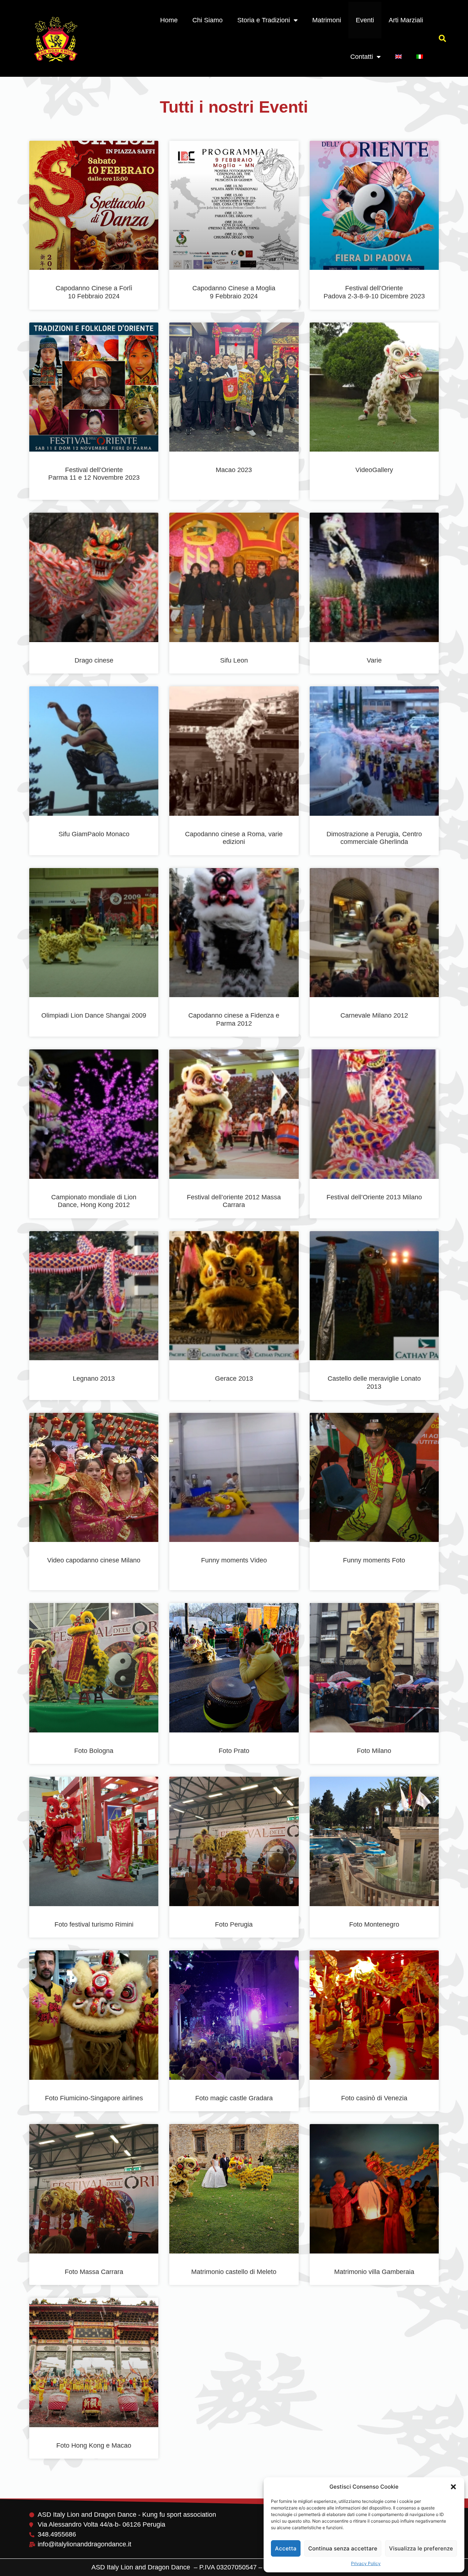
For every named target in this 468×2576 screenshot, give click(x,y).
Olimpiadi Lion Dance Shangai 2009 (94, 1015)
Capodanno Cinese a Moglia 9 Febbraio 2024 (234, 292)
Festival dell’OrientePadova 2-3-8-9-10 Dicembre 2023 (374, 292)
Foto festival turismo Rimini (94, 1924)
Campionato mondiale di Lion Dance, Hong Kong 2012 (94, 1201)
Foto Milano (374, 1751)
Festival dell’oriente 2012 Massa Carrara (234, 1201)
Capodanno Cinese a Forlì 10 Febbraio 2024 (94, 292)
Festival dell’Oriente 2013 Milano (374, 1197)
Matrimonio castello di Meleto (234, 2272)
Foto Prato (234, 1751)
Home (169, 20)
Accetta (286, 2548)
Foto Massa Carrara (94, 2272)
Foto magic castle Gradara (234, 2098)
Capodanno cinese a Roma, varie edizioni (234, 838)
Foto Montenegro (374, 1924)
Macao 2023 (234, 470)
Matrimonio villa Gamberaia (374, 2272)
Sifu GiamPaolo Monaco (94, 834)
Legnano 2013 (94, 1378)
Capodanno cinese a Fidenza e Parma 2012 (234, 1019)
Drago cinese (94, 660)
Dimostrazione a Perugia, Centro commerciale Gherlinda (374, 838)
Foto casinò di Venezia (374, 2098)
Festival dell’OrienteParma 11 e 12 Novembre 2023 (94, 474)
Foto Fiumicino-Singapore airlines (94, 2098)
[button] (453, 2487)
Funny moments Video (234, 1560)
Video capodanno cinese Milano (94, 1560)
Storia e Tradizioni (264, 20)
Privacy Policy (366, 2563)
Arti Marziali (406, 20)
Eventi (365, 20)
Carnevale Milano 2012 (374, 1015)
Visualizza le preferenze (421, 2548)
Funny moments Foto (374, 1560)
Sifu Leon (234, 660)
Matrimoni (327, 20)
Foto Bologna (94, 1751)
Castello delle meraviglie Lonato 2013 (374, 1383)
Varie (374, 660)
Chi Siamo (207, 20)
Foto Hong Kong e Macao (94, 2445)
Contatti (362, 57)
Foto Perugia (234, 1924)
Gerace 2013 (234, 1378)
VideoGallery (374, 470)
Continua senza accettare (343, 2548)
